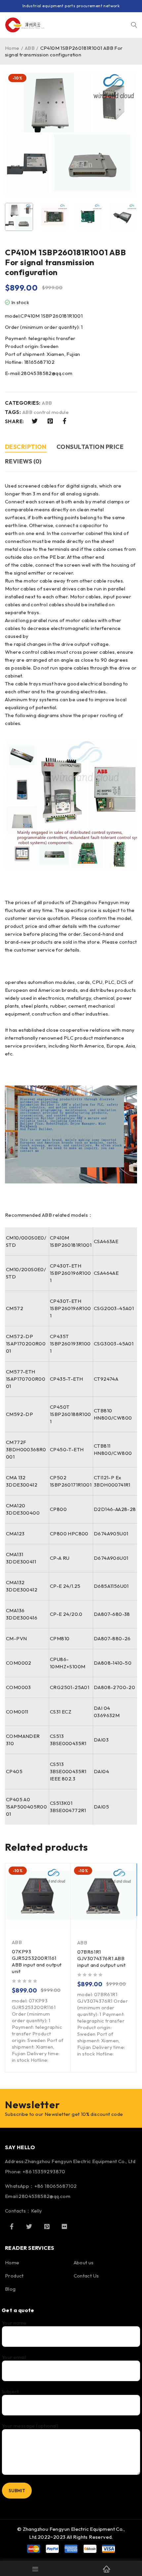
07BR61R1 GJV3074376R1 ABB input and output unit (102, 1958)
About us (84, 2262)
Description (26, 447)
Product (14, 2276)
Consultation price (90, 447)
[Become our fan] (12, 2226)
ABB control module (46, 412)
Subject (10, 2392)
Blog (10, 2289)
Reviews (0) (23, 461)
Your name (14, 2323)
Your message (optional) (30, 2426)
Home (12, 48)
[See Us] (47, 2226)
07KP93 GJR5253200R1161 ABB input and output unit (37, 1961)
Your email (14, 2357)
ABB (30, 48)
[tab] (26, 448)
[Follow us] (29, 2226)
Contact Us (86, 2276)
